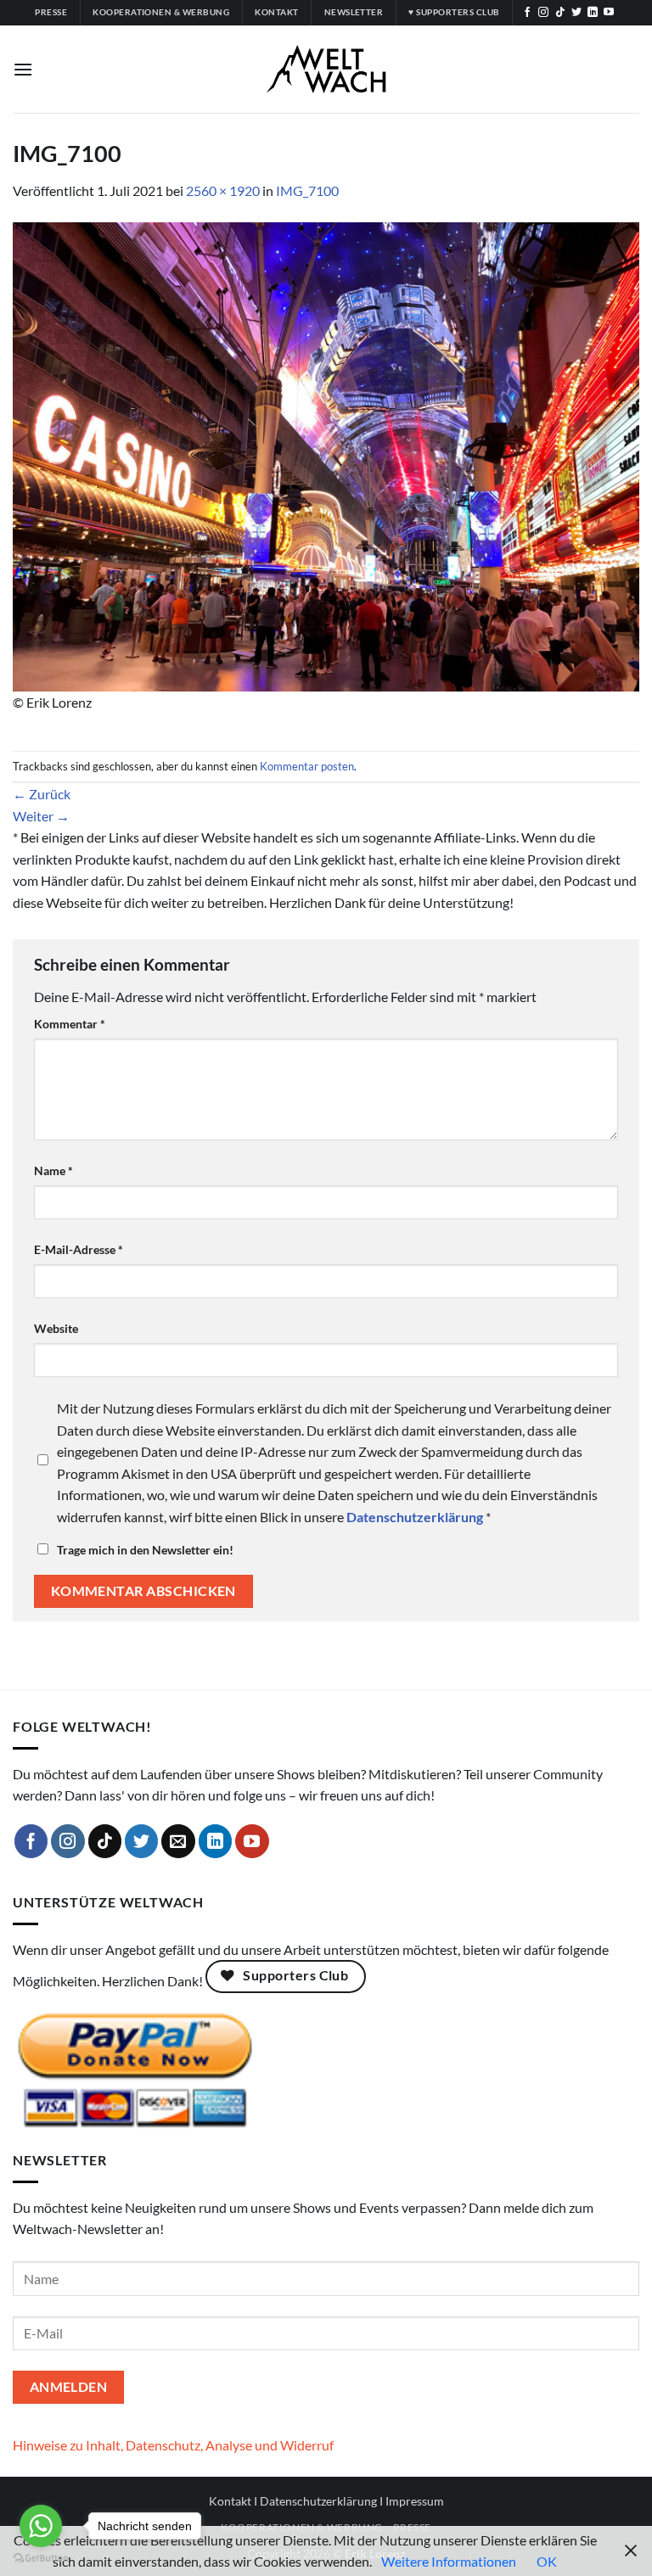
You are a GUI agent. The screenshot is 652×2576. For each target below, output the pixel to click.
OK (547, 2561)
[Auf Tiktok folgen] (560, 13)
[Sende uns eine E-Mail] (178, 1841)
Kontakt (230, 2501)
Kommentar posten (307, 766)
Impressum (415, 2501)
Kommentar (70, 1024)
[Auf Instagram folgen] (543, 13)
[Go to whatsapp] (41, 2526)
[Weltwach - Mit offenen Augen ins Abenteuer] (326, 69)
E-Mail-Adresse (79, 1249)
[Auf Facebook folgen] (527, 13)
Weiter (41, 816)
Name (53, 1170)
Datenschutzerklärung (318, 2501)
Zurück (42, 794)
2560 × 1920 (223, 190)
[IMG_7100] (326, 454)
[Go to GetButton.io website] (41, 2559)
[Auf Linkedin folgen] (593, 13)
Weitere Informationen (449, 2561)
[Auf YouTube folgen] (609, 13)
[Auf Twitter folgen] (576, 13)
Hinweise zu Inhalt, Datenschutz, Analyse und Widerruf (173, 2445)
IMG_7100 (307, 190)
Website (56, 1328)
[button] (23, 69)
